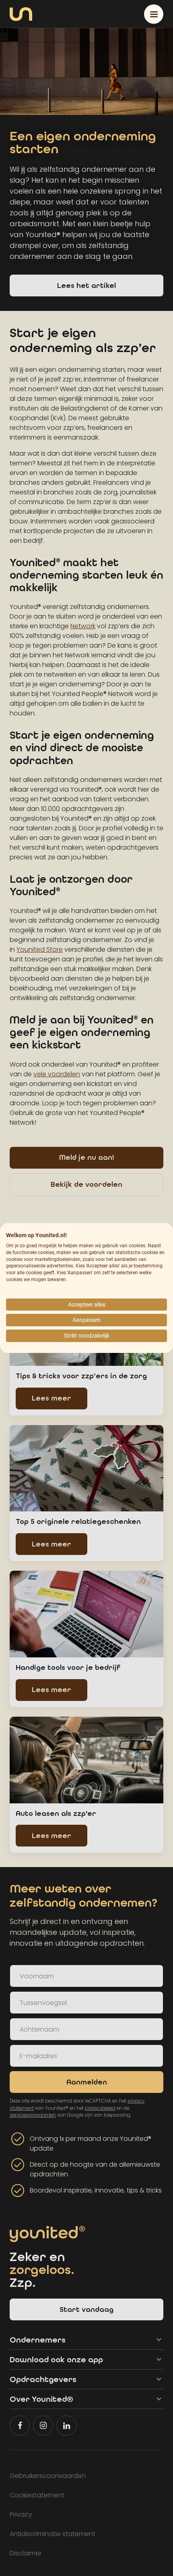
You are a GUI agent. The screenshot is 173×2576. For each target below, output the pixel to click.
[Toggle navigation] (154, 14)
